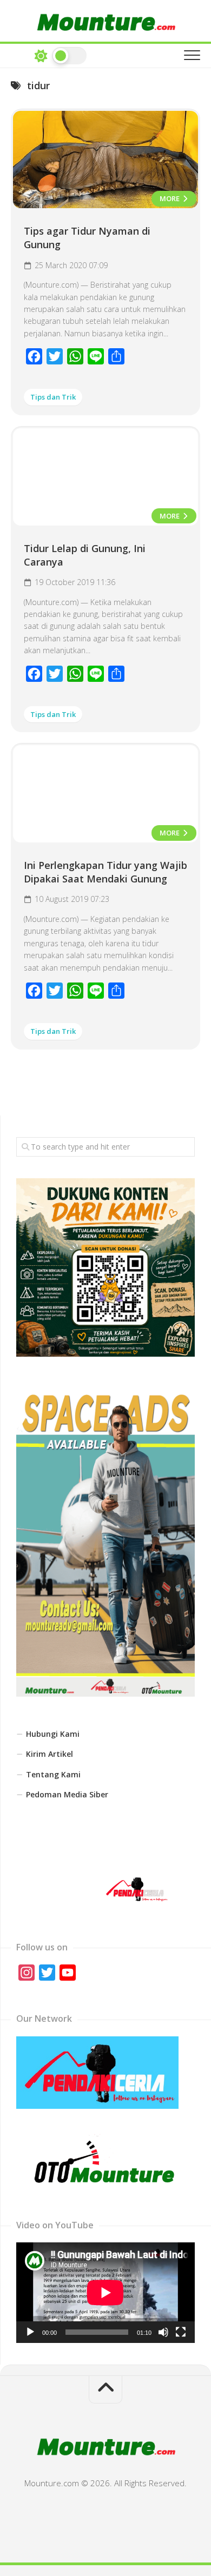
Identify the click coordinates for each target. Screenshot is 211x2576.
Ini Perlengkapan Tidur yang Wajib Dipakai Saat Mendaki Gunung (105, 872)
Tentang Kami (53, 1774)
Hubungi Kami (53, 1734)
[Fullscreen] (181, 2332)
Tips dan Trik (53, 397)
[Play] (30, 2332)
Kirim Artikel (50, 1754)
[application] (105, 2293)
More (170, 198)
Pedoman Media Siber (67, 1794)
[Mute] (163, 2332)
